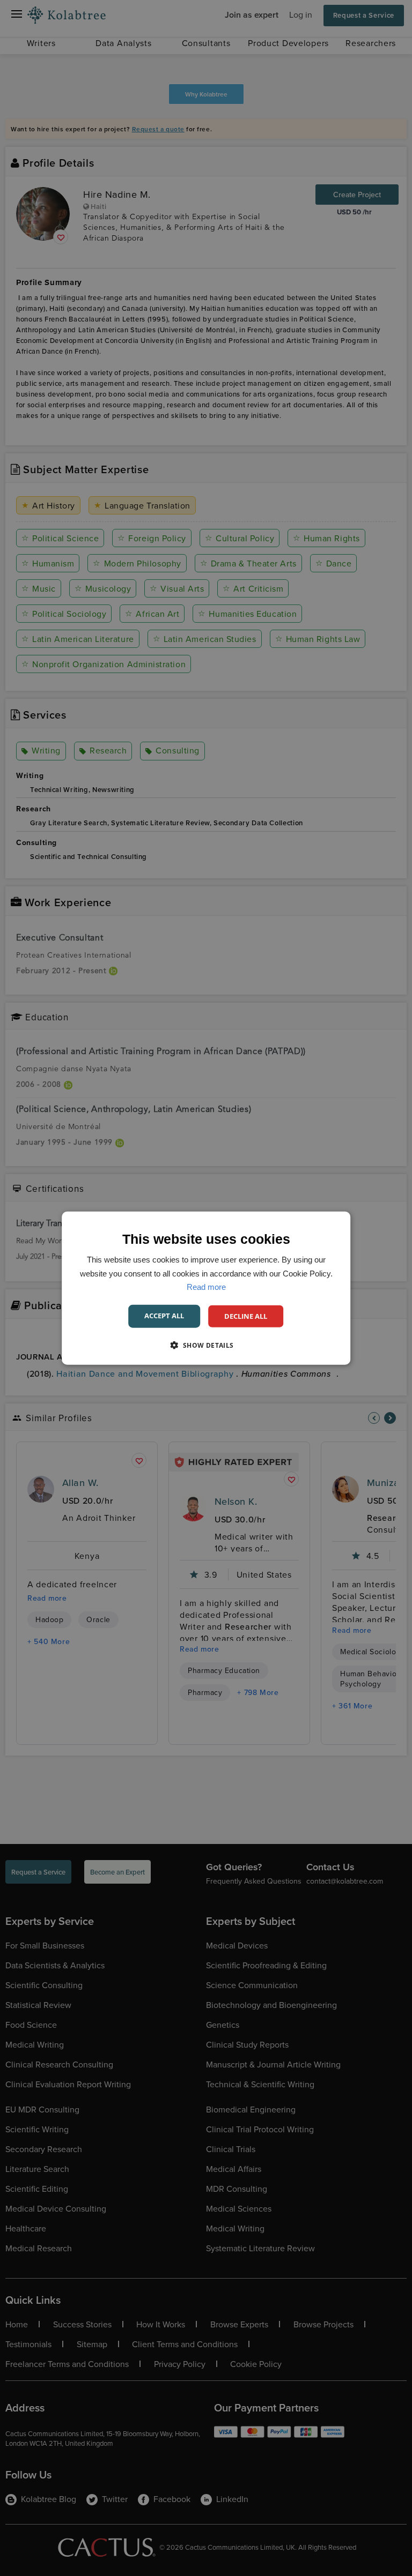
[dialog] (206, 1288)
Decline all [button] (246, 1316)
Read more (206, 1287)
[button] (206, 1345)
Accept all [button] (164, 1315)
